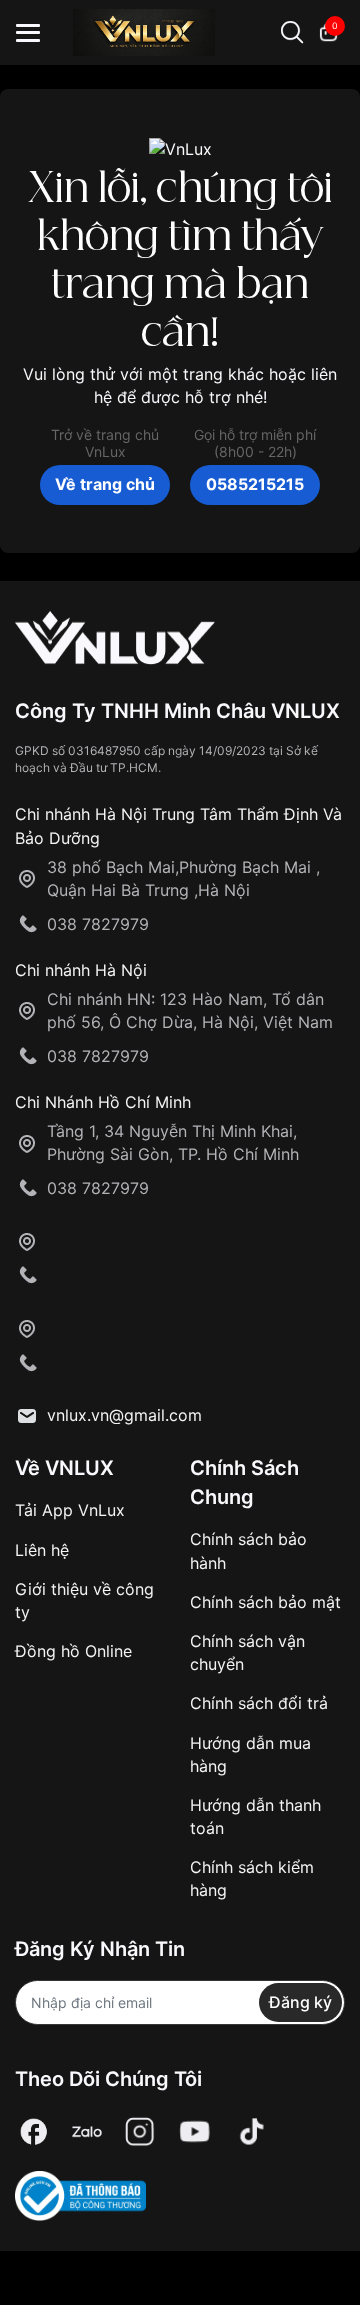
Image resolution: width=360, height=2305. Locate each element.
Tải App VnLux (70, 1510)
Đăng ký (300, 2002)
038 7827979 (98, 924)
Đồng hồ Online (73, 1651)
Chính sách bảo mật (265, 1602)
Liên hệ (42, 1550)
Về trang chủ (105, 484)
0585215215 (255, 484)
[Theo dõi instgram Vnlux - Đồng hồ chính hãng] (140, 2132)
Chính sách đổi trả (259, 1703)
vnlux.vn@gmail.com (124, 1415)
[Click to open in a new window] (34, 2132)
